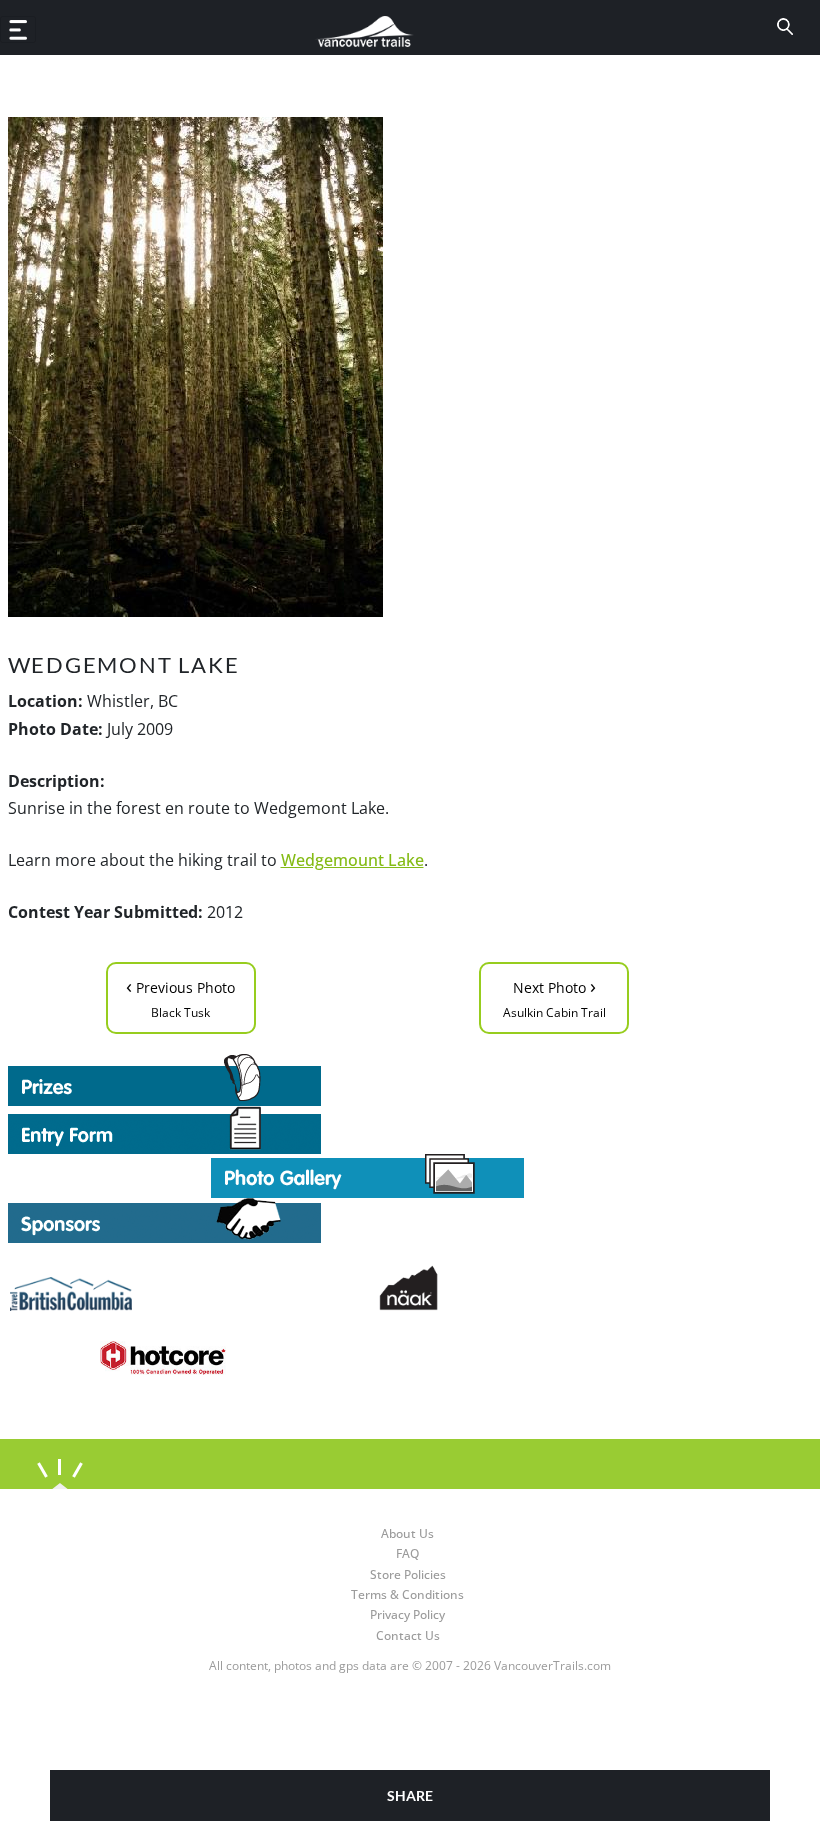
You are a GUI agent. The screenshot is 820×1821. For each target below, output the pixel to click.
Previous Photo (180, 996)
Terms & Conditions (407, 1594)
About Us (407, 1533)
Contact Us (408, 1635)
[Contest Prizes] (368, 1080)
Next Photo (554, 996)
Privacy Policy (407, 1614)
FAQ (407, 1553)
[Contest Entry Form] (368, 1130)
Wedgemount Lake (352, 860)
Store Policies (408, 1574)
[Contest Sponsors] (368, 1220)
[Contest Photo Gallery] (367, 1174)
